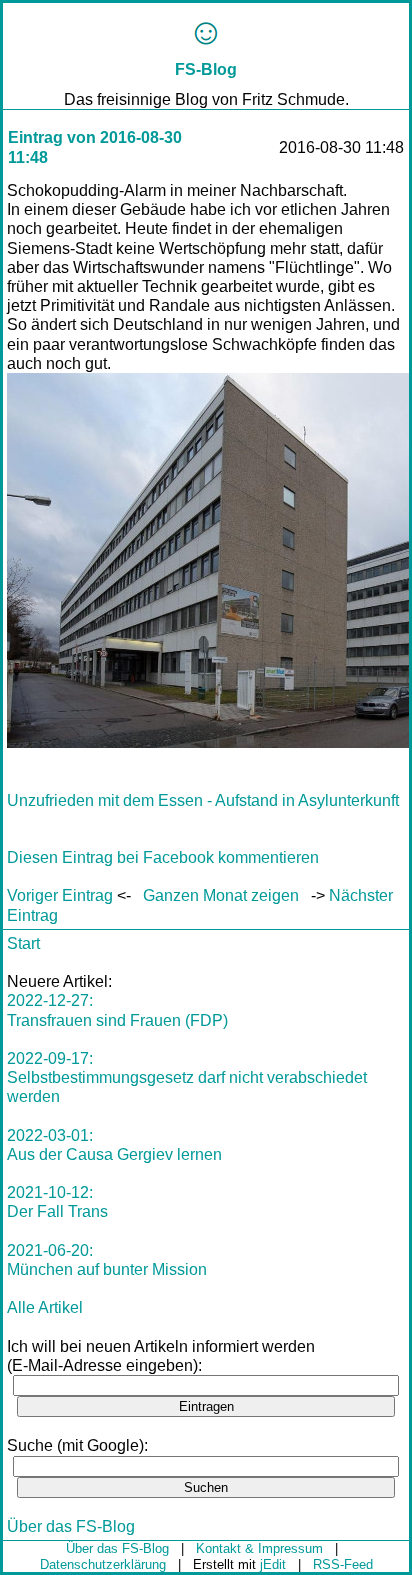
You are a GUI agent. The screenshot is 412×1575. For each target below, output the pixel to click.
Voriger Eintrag (60, 895)
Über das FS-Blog (71, 1526)
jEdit (273, 1564)
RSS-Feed (343, 1564)
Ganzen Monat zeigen (221, 895)
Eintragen (206, 1406)
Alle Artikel (45, 1307)
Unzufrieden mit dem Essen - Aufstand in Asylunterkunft (203, 800)
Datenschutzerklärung (103, 1564)
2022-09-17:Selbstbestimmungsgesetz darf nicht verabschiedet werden (187, 1077)
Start (23, 943)
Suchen (206, 1487)
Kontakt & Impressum (259, 1548)
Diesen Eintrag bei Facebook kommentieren (163, 857)
